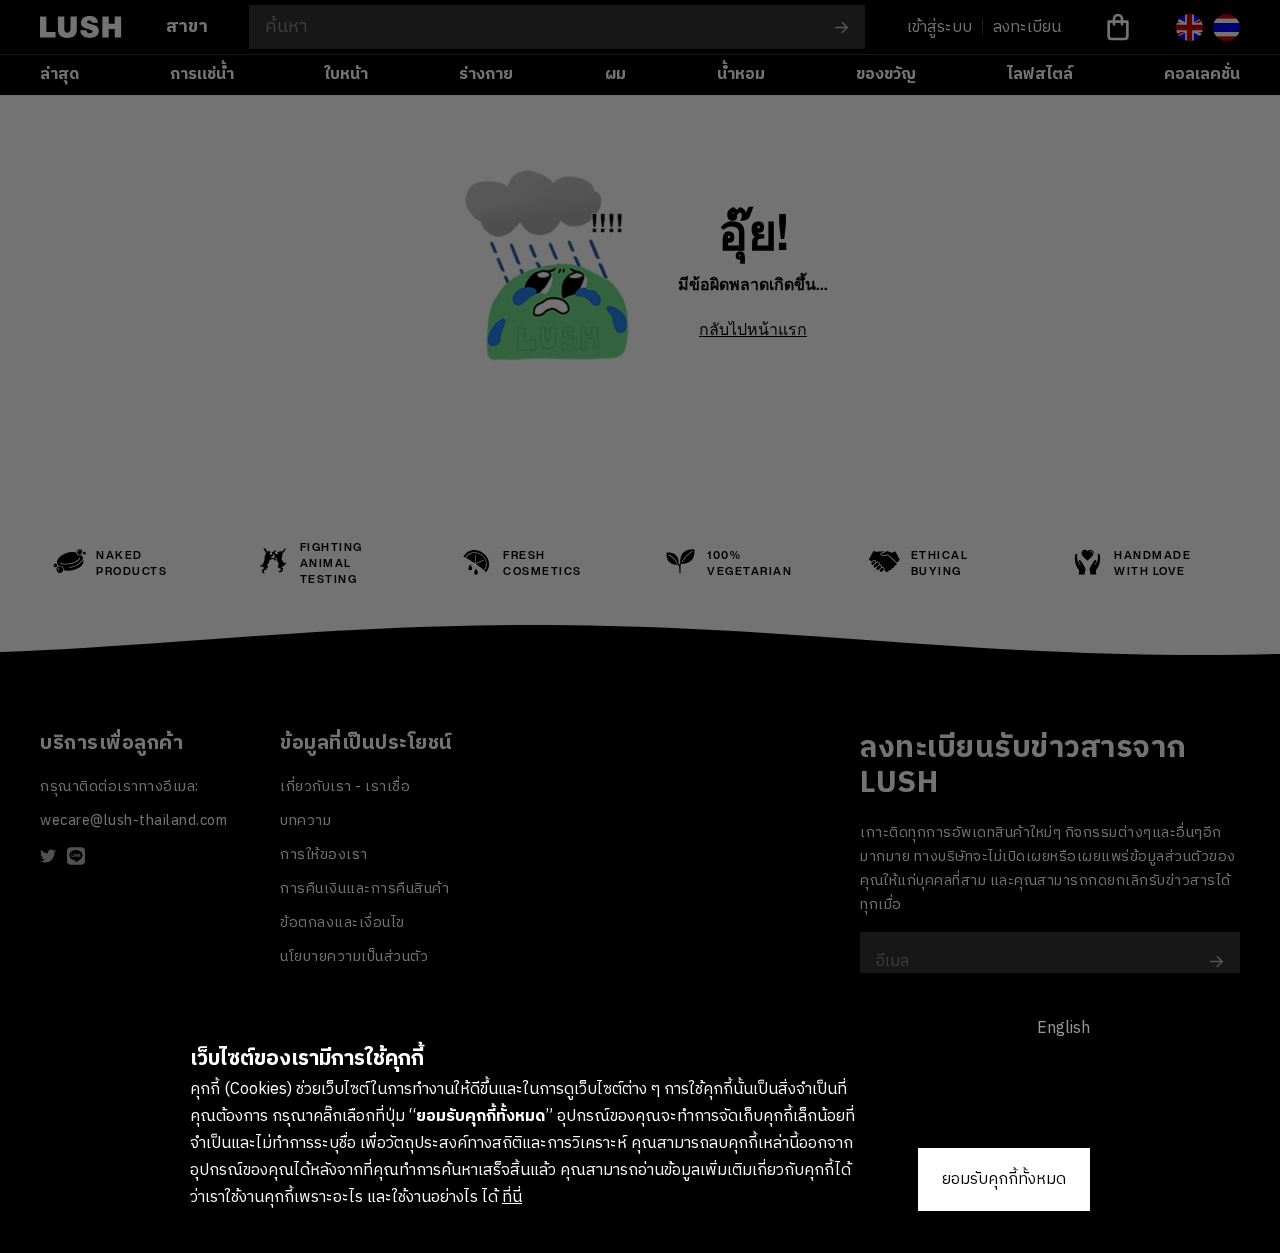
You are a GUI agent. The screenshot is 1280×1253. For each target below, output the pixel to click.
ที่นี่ (512, 1197)
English (1063, 1028)
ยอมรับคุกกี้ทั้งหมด (1004, 1179)
